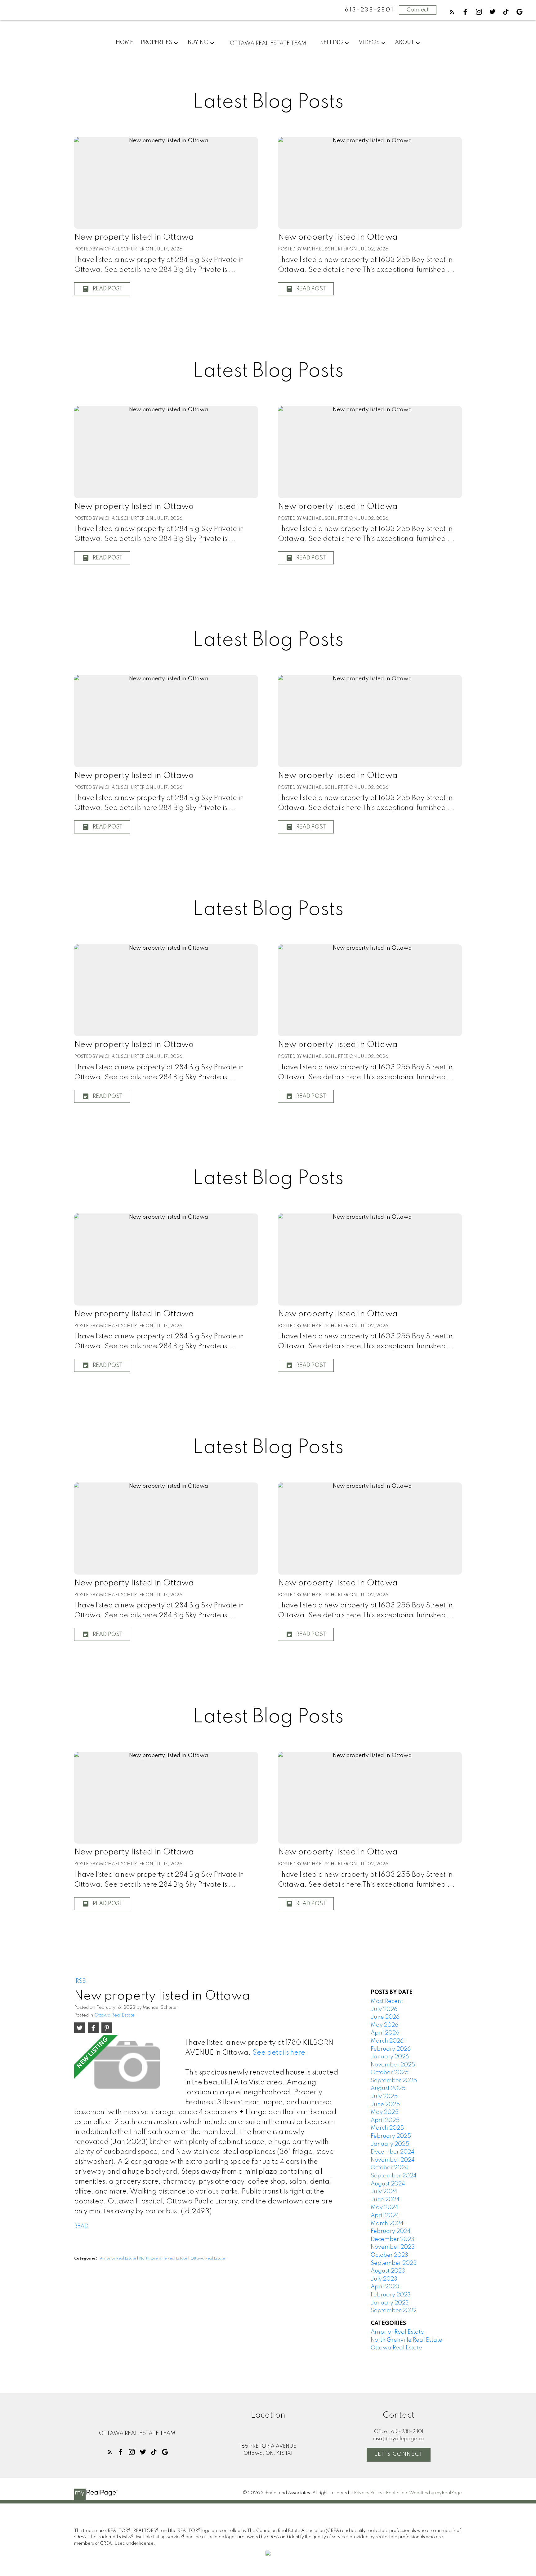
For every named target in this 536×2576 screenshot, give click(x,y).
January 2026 (390, 2057)
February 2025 (391, 2136)
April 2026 (385, 2033)
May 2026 (384, 2025)
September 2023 (394, 2263)
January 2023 (390, 2303)
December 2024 (393, 2152)
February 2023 (391, 2295)
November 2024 (393, 2160)
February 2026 (391, 2049)
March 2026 (387, 2041)
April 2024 (385, 2216)
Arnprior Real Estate (118, 2259)
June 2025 (385, 2105)
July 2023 (384, 2279)
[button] (452, 12)
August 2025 (388, 2088)
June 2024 (385, 2200)
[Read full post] (127, 2067)
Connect (418, 10)
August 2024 (388, 2184)
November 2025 (393, 2065)
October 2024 (389, 2168)
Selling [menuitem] (332, 42)
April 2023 (385, 2287)
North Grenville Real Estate (164, 2259)
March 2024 (387, 2224)
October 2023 (389, 2255)
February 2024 (391, 2231)
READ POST (108, 289)
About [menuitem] (404, 42)
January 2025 (390, 2144)
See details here (279, 2053)
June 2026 (385, 2017)
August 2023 (388, 2271)
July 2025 (384, 2097)
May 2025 (385, 2112)
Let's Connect (399, 2454)
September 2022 (394, 2311)
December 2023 (393, 2239)
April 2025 (385, 2120)
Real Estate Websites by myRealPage (424, 2493)
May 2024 (384, 2207)
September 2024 (394, 2176)
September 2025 (394, 2081)
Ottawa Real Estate (114, 2015)
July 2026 (384, 2009)
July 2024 (384, 2192)
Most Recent (387, 2001)
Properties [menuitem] (156, 42)
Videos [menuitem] (369, 42)
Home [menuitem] (124, 42)
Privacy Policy (368, 2493)
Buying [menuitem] (198, 42)
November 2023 (393, 2247)
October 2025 (390, 2073)
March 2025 (387, 2128)
